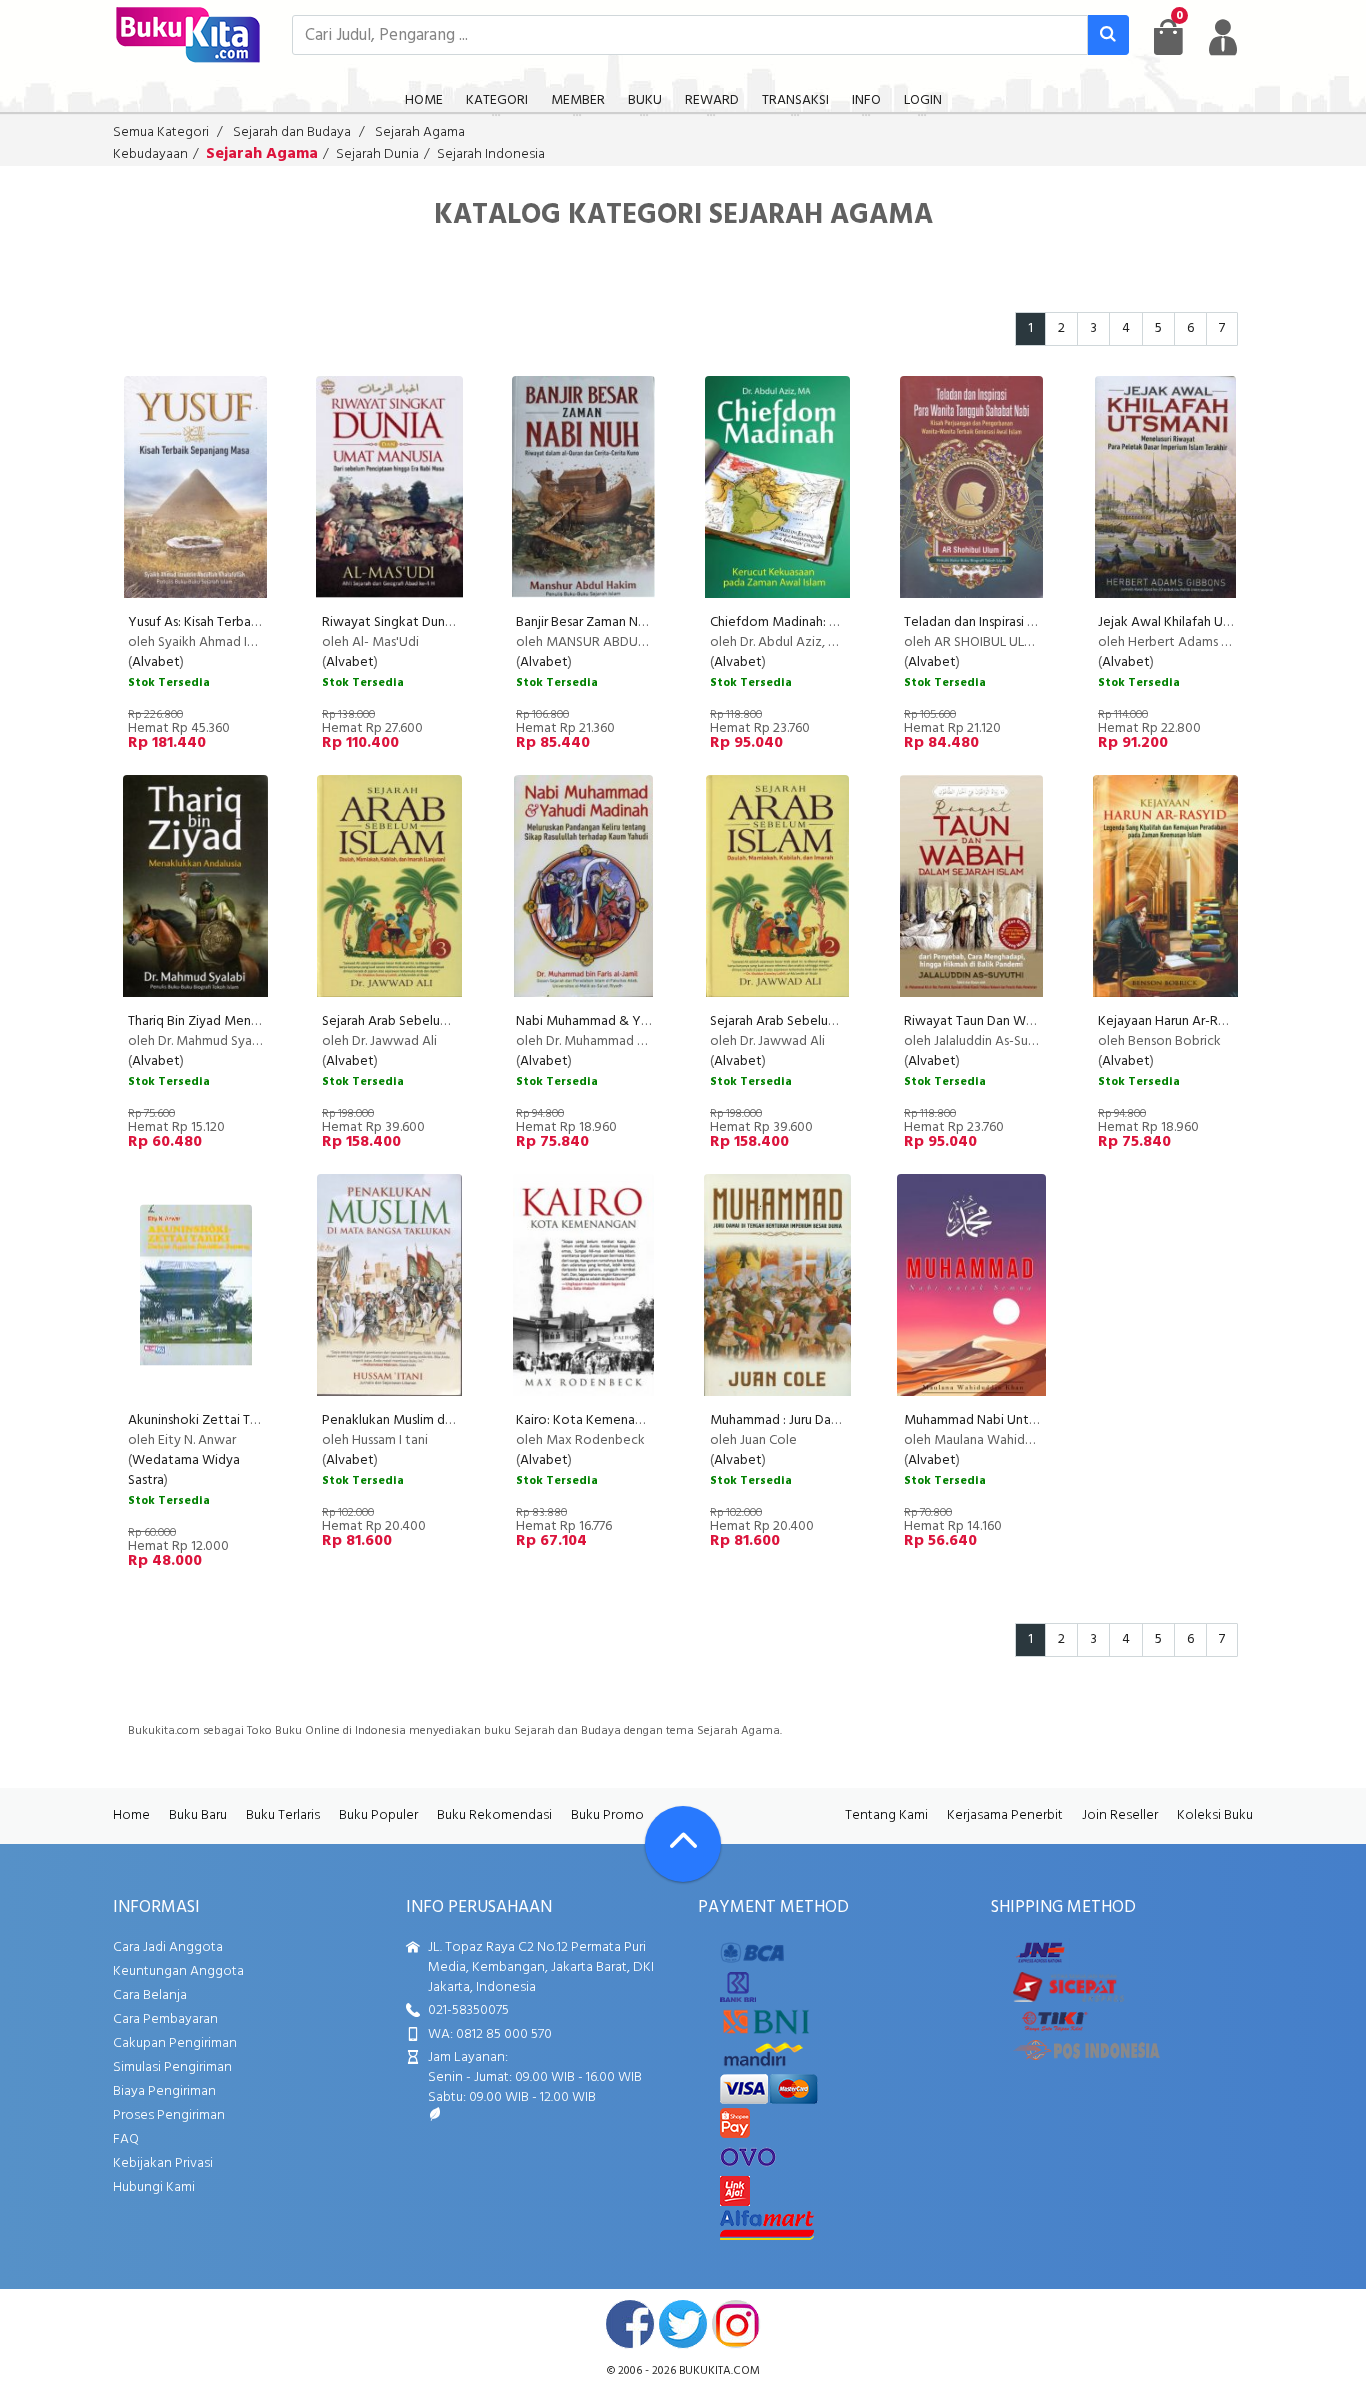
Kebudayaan (150, 154)
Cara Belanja (150, 1995)
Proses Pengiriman (169, 2115)
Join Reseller (1120, 1815)
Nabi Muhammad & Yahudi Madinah (621, 1021)
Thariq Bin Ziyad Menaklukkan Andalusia (245, 1021)
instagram (736, 2324)
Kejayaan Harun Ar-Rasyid (1173, 1021)
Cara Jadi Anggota (168, 1947)
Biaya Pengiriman (164, 2091)
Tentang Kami (886, 1815)
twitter (683, 2324)
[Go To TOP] (683, 1844)
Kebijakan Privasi (163, 2163)
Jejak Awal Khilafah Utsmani (1180, 622)
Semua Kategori (161, 132)
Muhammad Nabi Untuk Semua (995, 1420)
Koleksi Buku (1215, 1815)
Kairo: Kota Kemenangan (590, 1420)
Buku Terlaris (283, 1815)
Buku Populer (378, 1815)
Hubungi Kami (154, 2187)
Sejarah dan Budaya (292, 132)
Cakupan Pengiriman (175, 2043)
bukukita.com (719, 2371)
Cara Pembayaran (165, 2019)
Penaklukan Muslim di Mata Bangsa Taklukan (452, 1420)
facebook (630, 2324)
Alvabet (156, 662)
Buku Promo (607, 1815)
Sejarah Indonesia (491, 154)
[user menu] (1223, 37)
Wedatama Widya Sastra (184, 1470)
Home (131, 1815)
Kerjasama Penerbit (1005, 1815)
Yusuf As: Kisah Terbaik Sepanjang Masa (244, 622)
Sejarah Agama (420, 132)
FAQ (126, 2139)
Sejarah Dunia (377, 154)
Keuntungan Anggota (178, 1971)
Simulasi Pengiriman (172, 2067)
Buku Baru (198, 1815)
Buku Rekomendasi (494, 1815)
